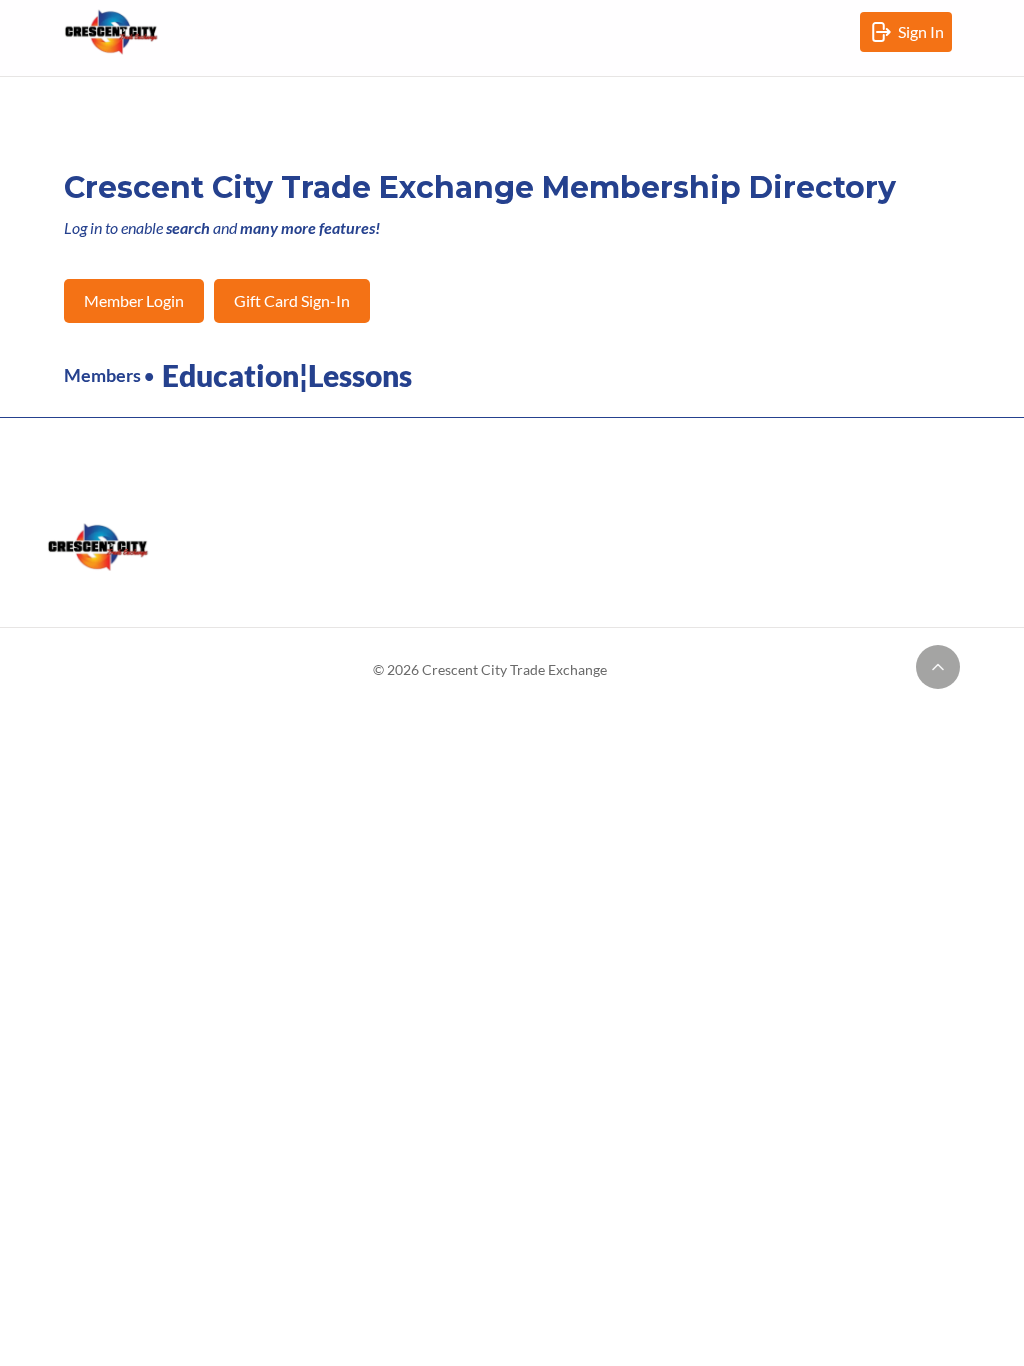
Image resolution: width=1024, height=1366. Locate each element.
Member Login (134, 300)
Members (102, 375)
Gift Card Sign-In (292, 300)
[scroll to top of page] (938, 667)
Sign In (925, 37)
